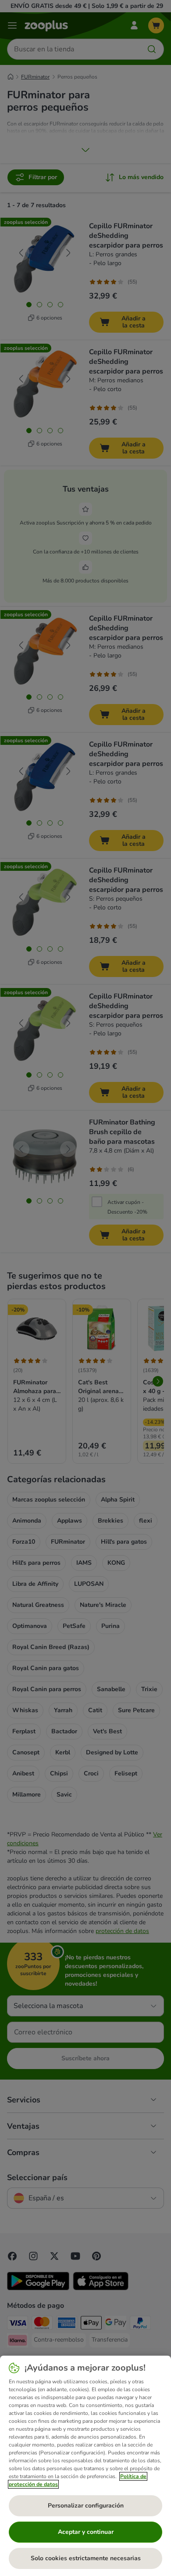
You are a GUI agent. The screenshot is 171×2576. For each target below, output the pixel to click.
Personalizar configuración (86, 2506)
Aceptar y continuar (86, 2532)
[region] (85, 2466)
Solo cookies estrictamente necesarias (86, 2558)
